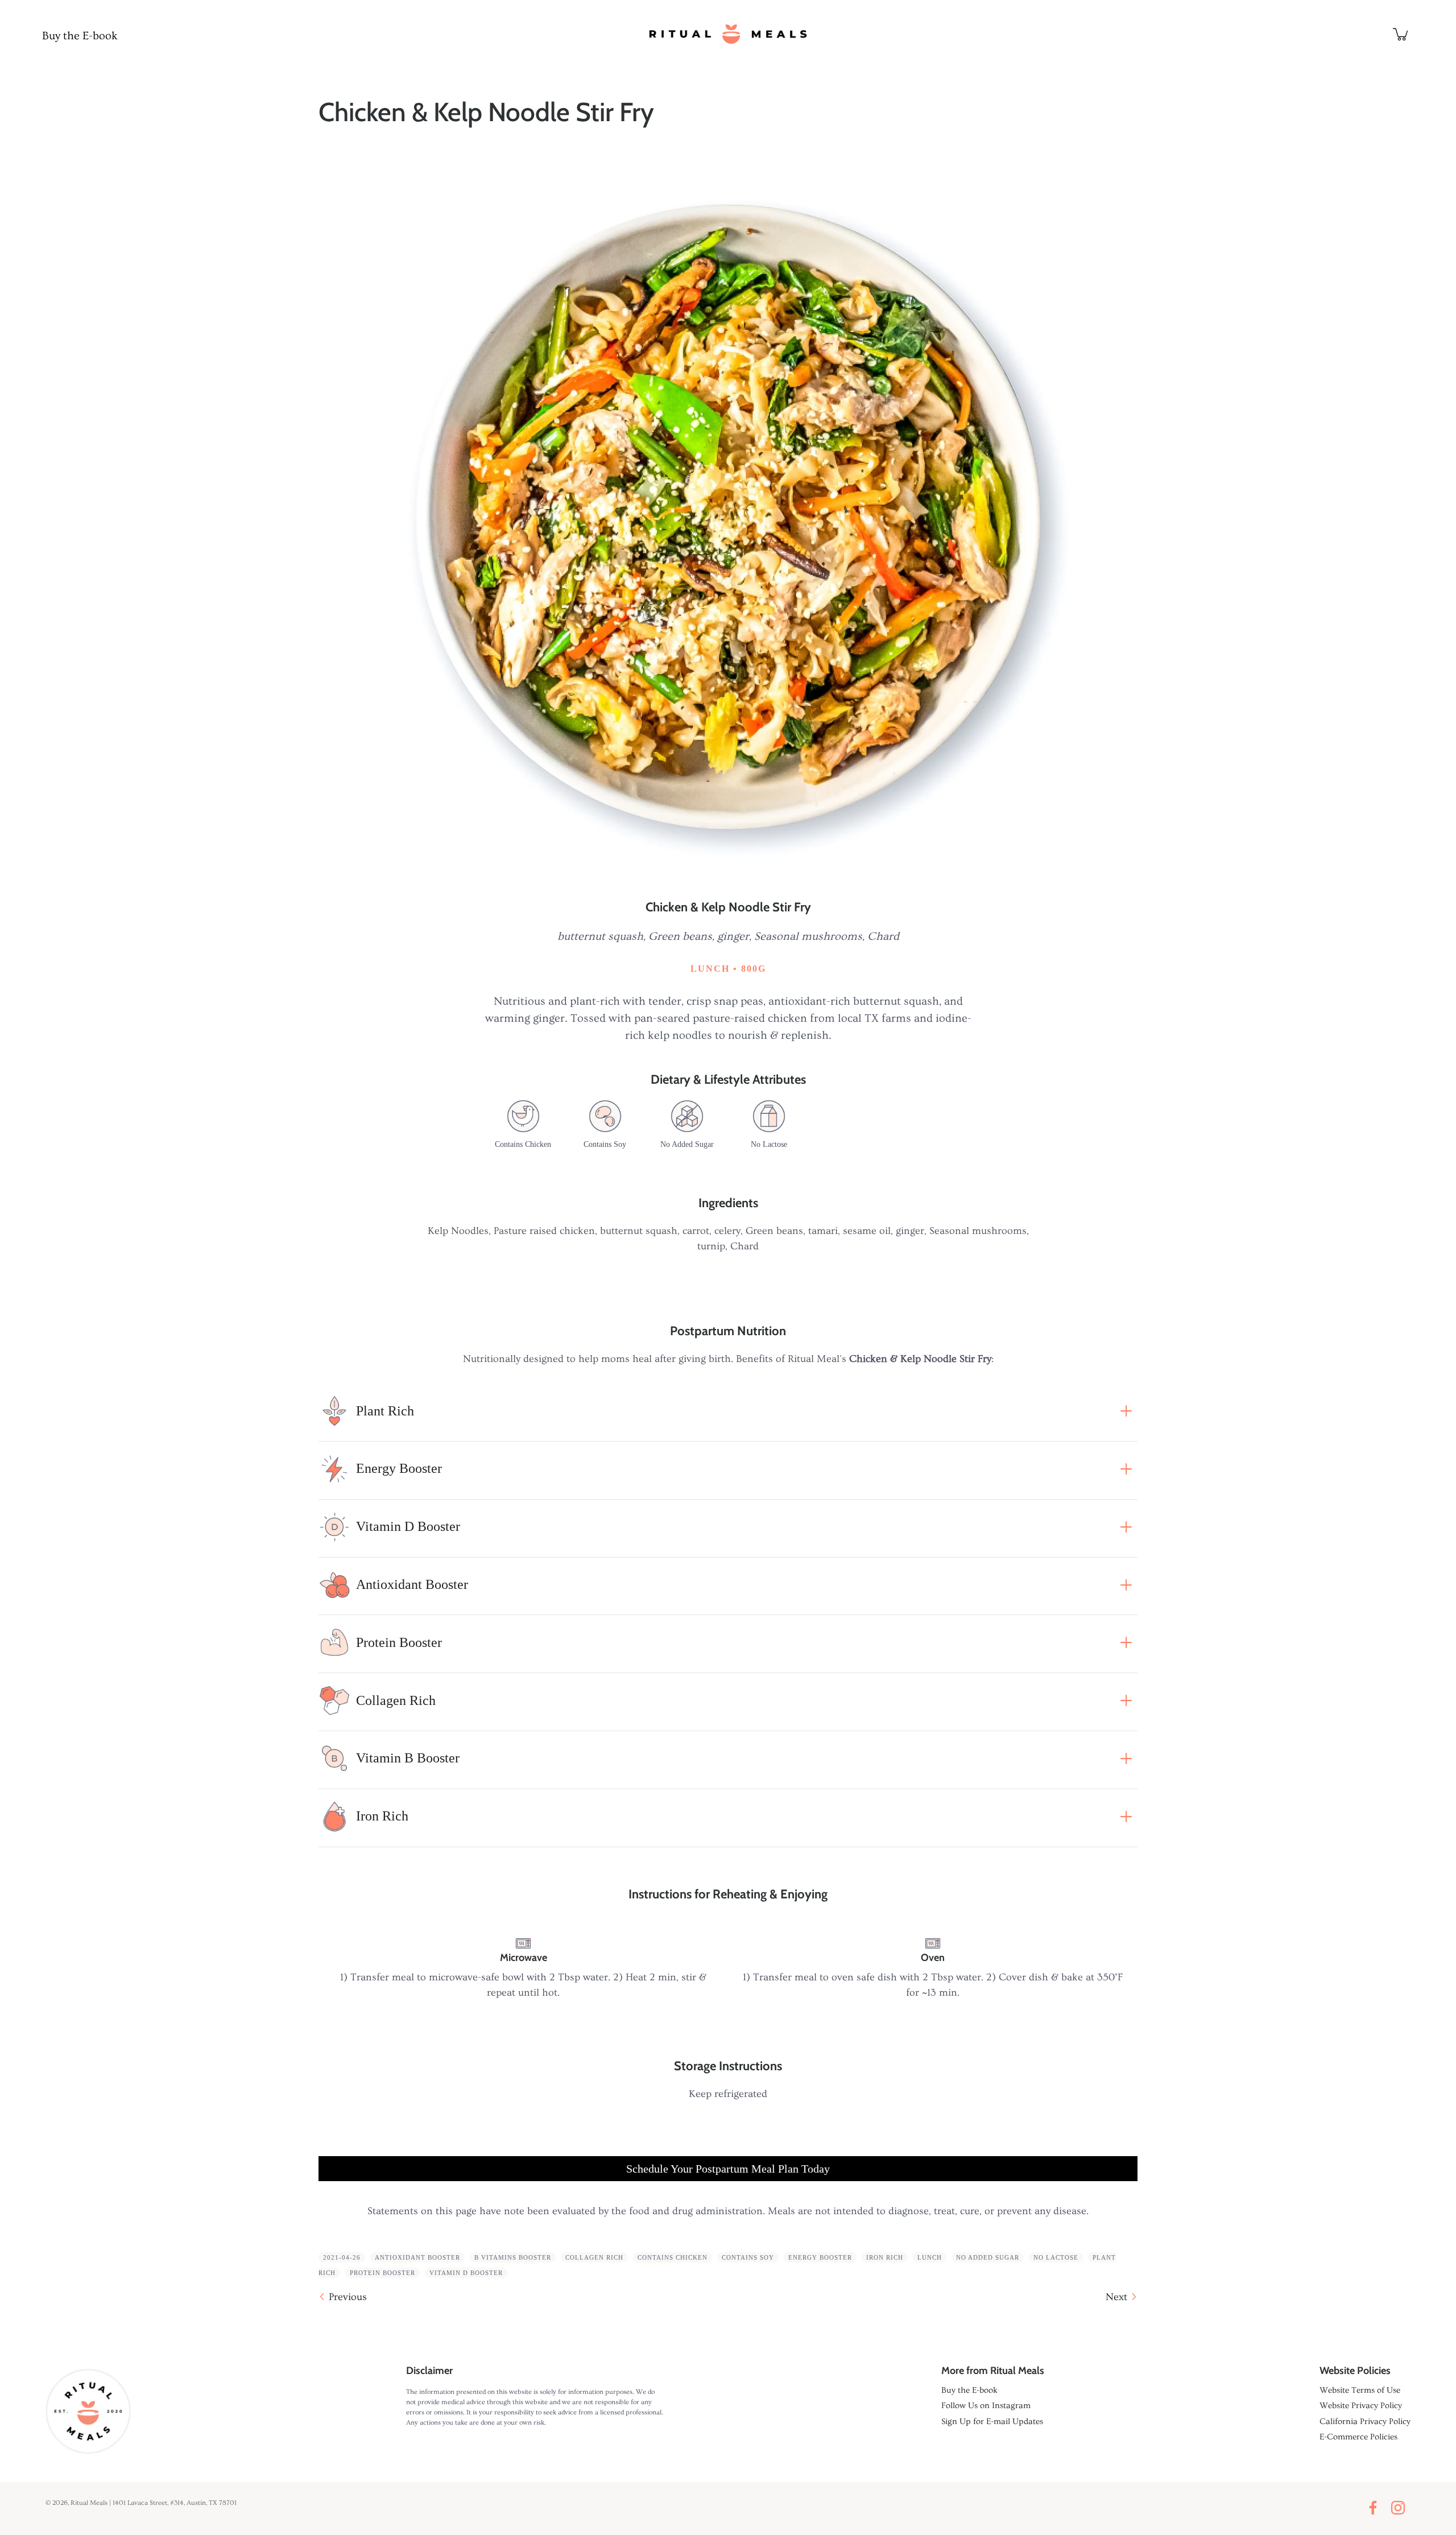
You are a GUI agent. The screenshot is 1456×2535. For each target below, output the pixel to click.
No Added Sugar (988, 2257)
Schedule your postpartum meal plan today (728, 2169)
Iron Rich (885, 2257)
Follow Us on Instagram (986, 2406)
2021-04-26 (342, 2257)
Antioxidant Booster (417, 2257)
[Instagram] (1401, 2508)
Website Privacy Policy (1361, 2406)
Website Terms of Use (1360, 2390)
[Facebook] (1376, 2508)
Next (1116, 2297)
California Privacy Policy (1365, 2422)
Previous (348, 2297)
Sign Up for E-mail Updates (992, 2422)
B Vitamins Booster (513, 2257)
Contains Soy (748, 2257)
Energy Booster (820, 2257)
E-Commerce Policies (1358, 2437)
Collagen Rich (594, 2257)
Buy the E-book (80, 36)
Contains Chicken (673, 2257)
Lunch (930, 2257)
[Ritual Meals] (728, 34)
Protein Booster (382, 2273)
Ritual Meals (89, 2503)
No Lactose (1056, 2257)
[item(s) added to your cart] (1401, 34)
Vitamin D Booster (466, 2273)
